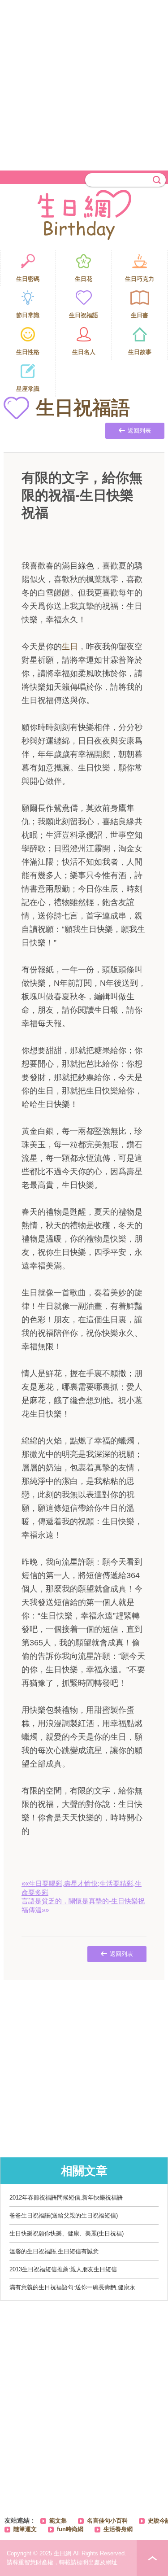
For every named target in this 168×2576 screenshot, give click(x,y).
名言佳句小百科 (107, 2521)
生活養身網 (118, 2529)
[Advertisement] (84, 84)
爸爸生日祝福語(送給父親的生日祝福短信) (64, 2215)
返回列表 (139, 431)
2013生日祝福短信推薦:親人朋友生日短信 (63, 2269)
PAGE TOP (152, 2558)
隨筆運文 (25, 2529)
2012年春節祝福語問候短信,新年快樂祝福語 (66, 2198)
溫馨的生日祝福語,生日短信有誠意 (54, 2251)
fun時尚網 (70, 2529)
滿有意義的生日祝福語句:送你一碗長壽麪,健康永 (72, 2287)
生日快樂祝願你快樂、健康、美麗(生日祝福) (67, 2233)
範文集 (58, 2521)
